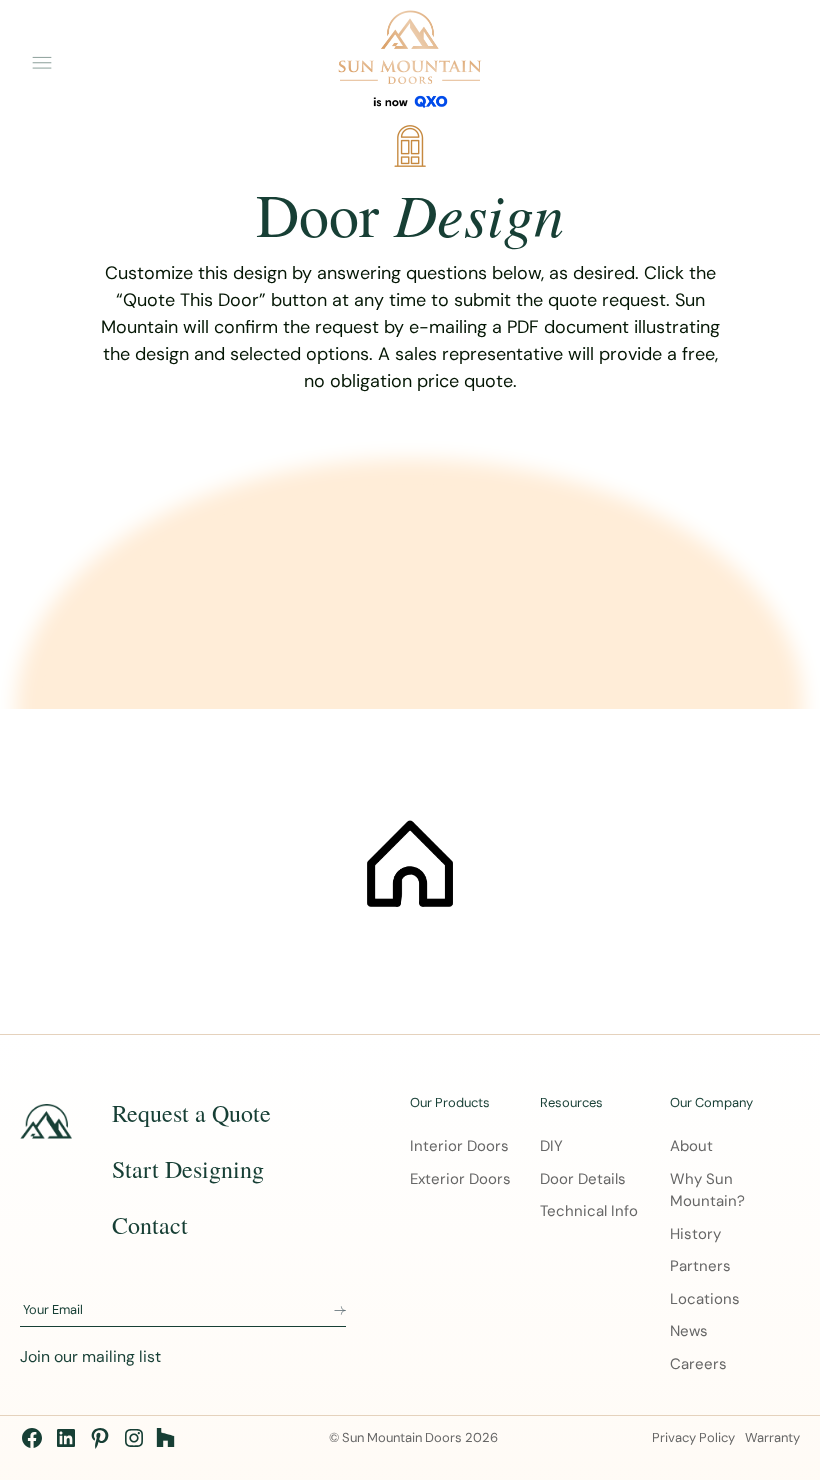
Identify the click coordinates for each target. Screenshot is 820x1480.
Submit (340, 1311)
